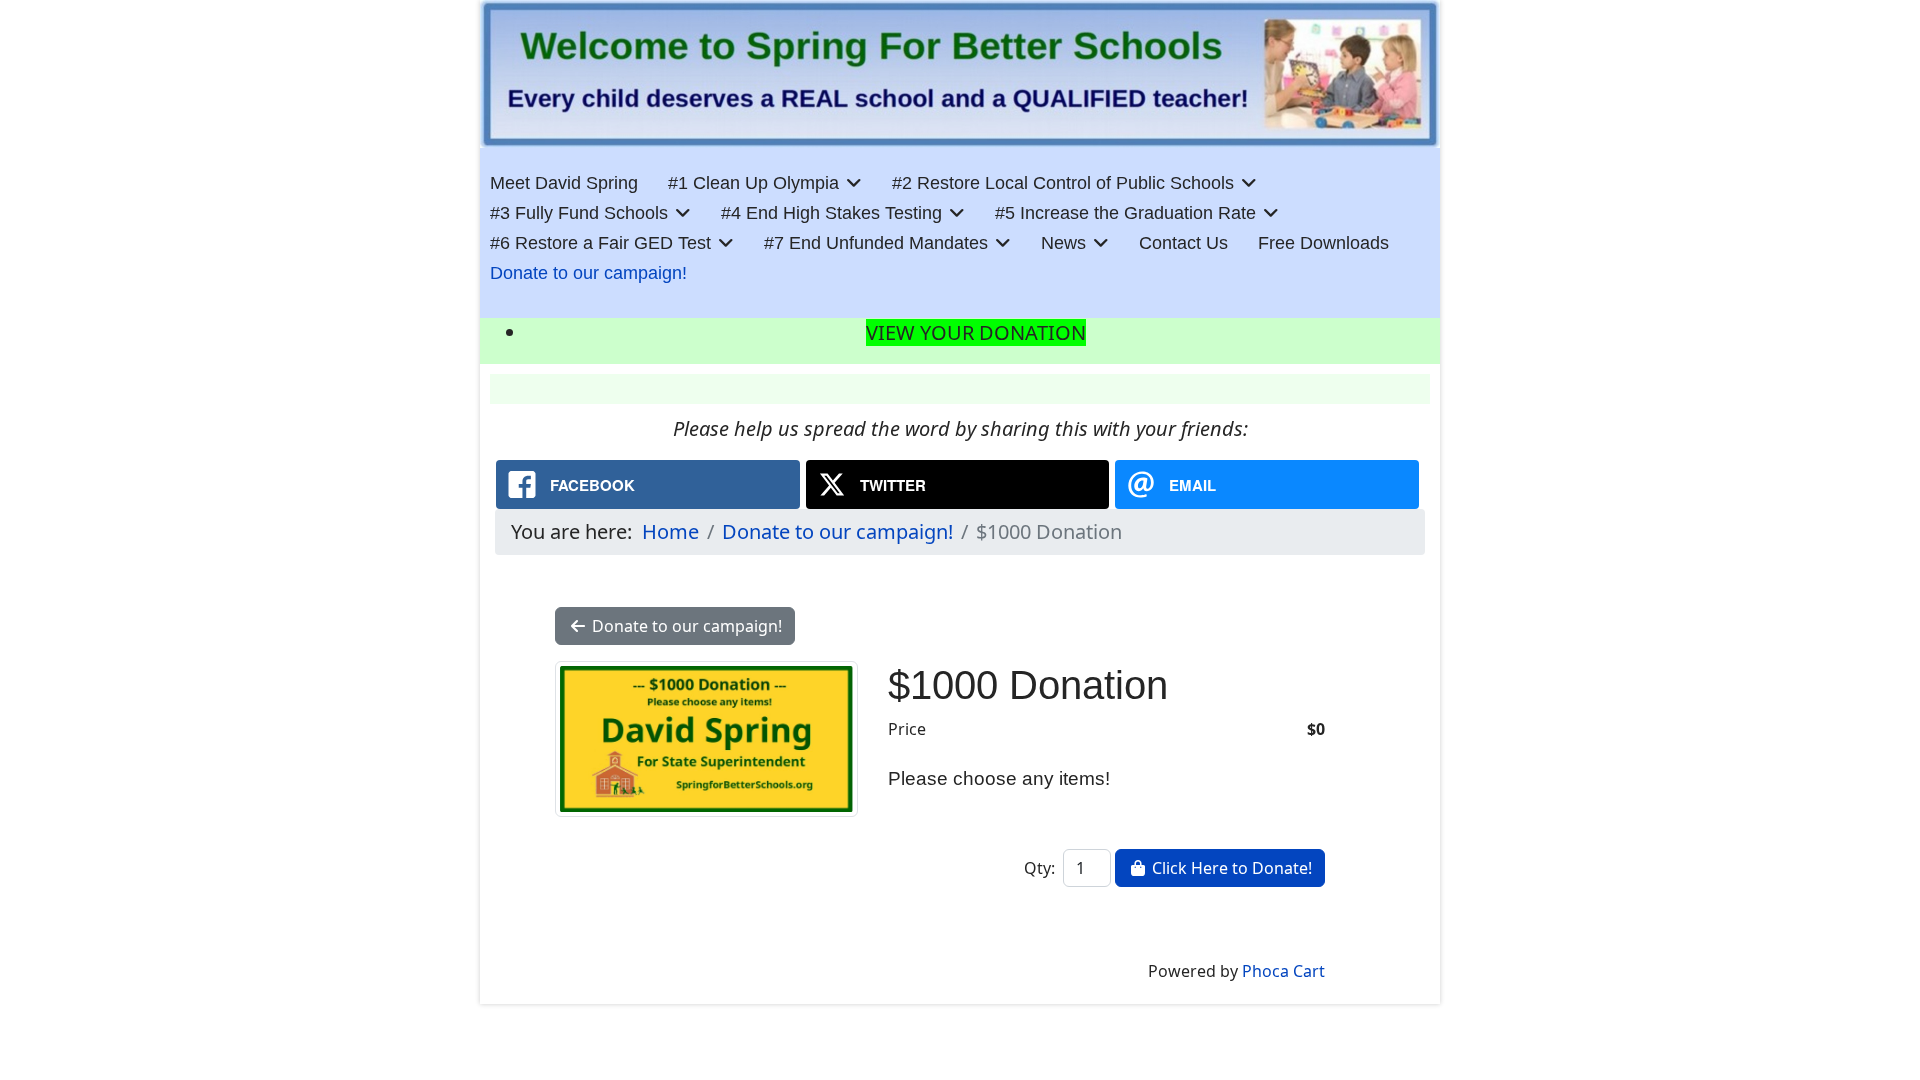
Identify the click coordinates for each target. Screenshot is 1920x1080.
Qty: (1039, 868)
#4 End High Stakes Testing (831, 213)
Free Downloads (1323, 243)
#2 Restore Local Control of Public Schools (1063, 183)
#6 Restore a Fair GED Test (600, 243)
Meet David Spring (564, 183)
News (1063, 243)
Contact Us (1183, 243)
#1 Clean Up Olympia (753, 183)
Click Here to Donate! (1230, 868)
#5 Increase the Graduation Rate (1125, 213)
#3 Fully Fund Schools (579, 213)
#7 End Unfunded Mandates (876, 243)
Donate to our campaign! (588, 273)
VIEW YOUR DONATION (976, 332)
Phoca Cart (1283, 971)
